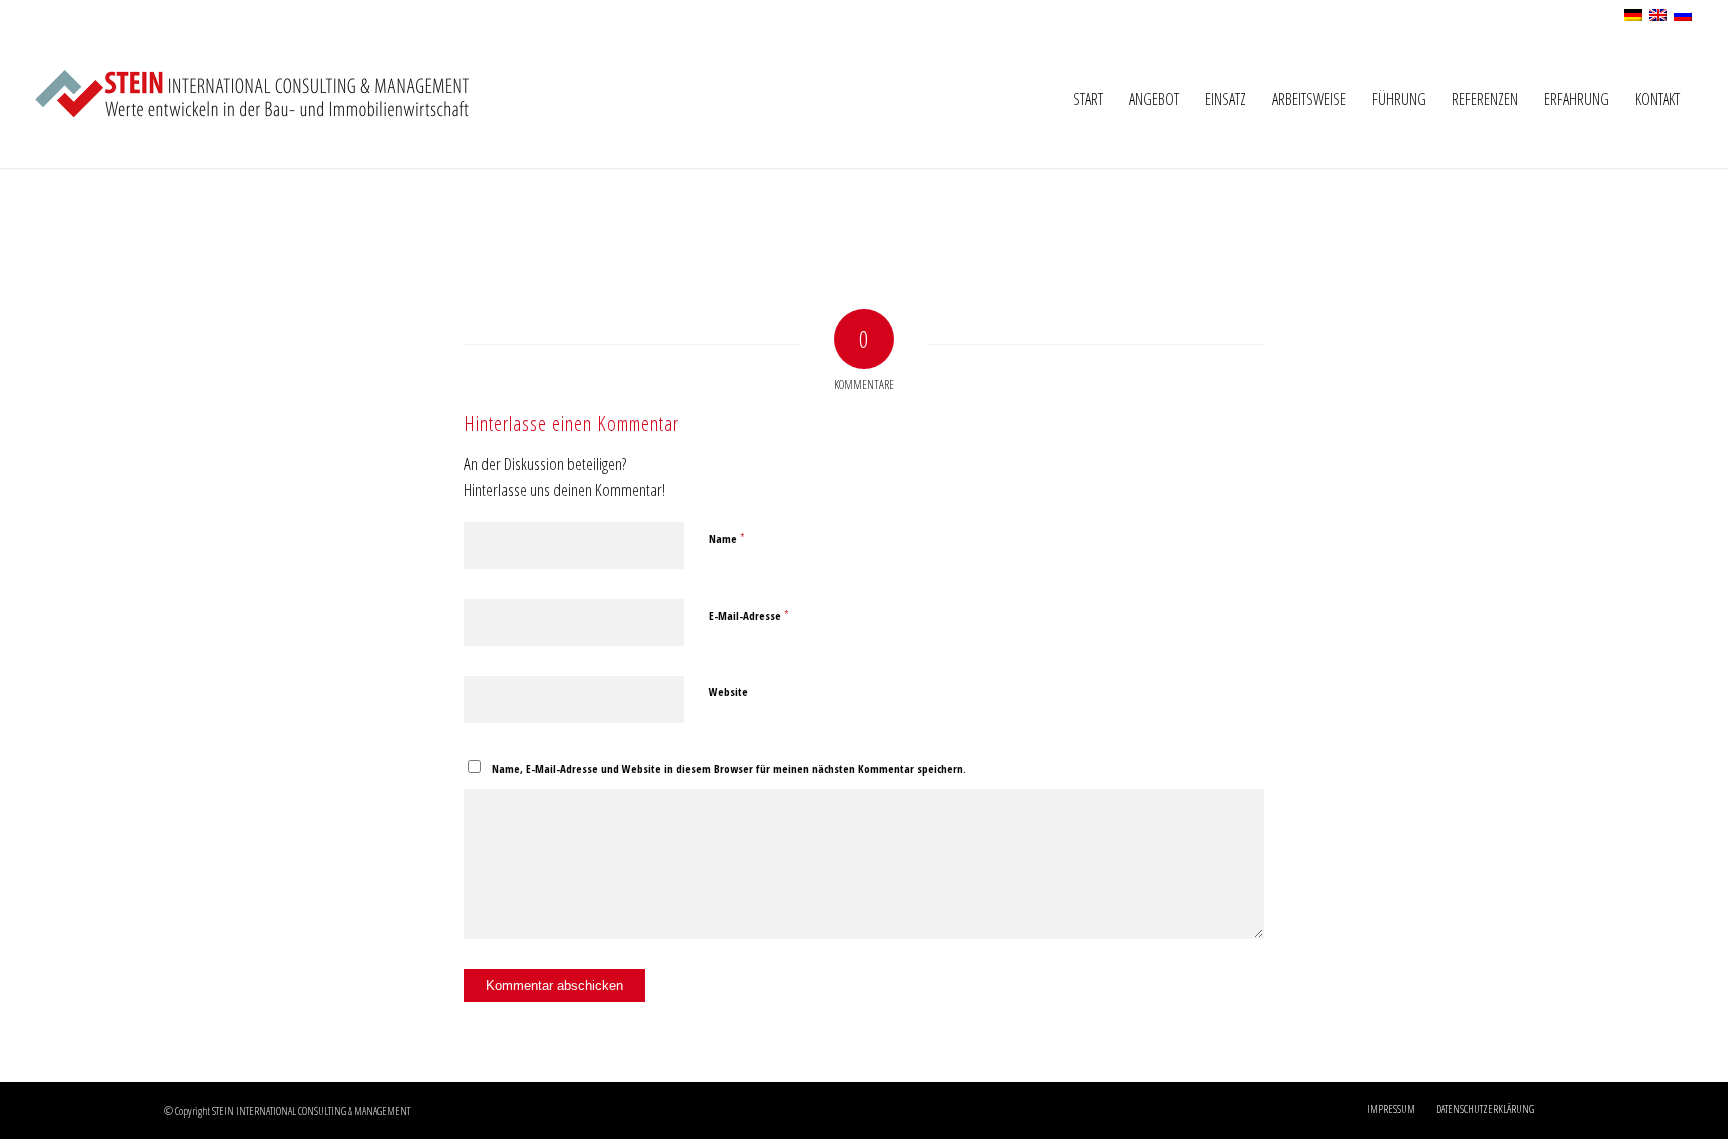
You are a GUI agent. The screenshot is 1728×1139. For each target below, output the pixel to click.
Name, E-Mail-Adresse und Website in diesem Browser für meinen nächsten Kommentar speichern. (729, 768)
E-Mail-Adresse (749, 615)
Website (728, 691)
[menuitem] (1088, 99)
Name (727, 538)
